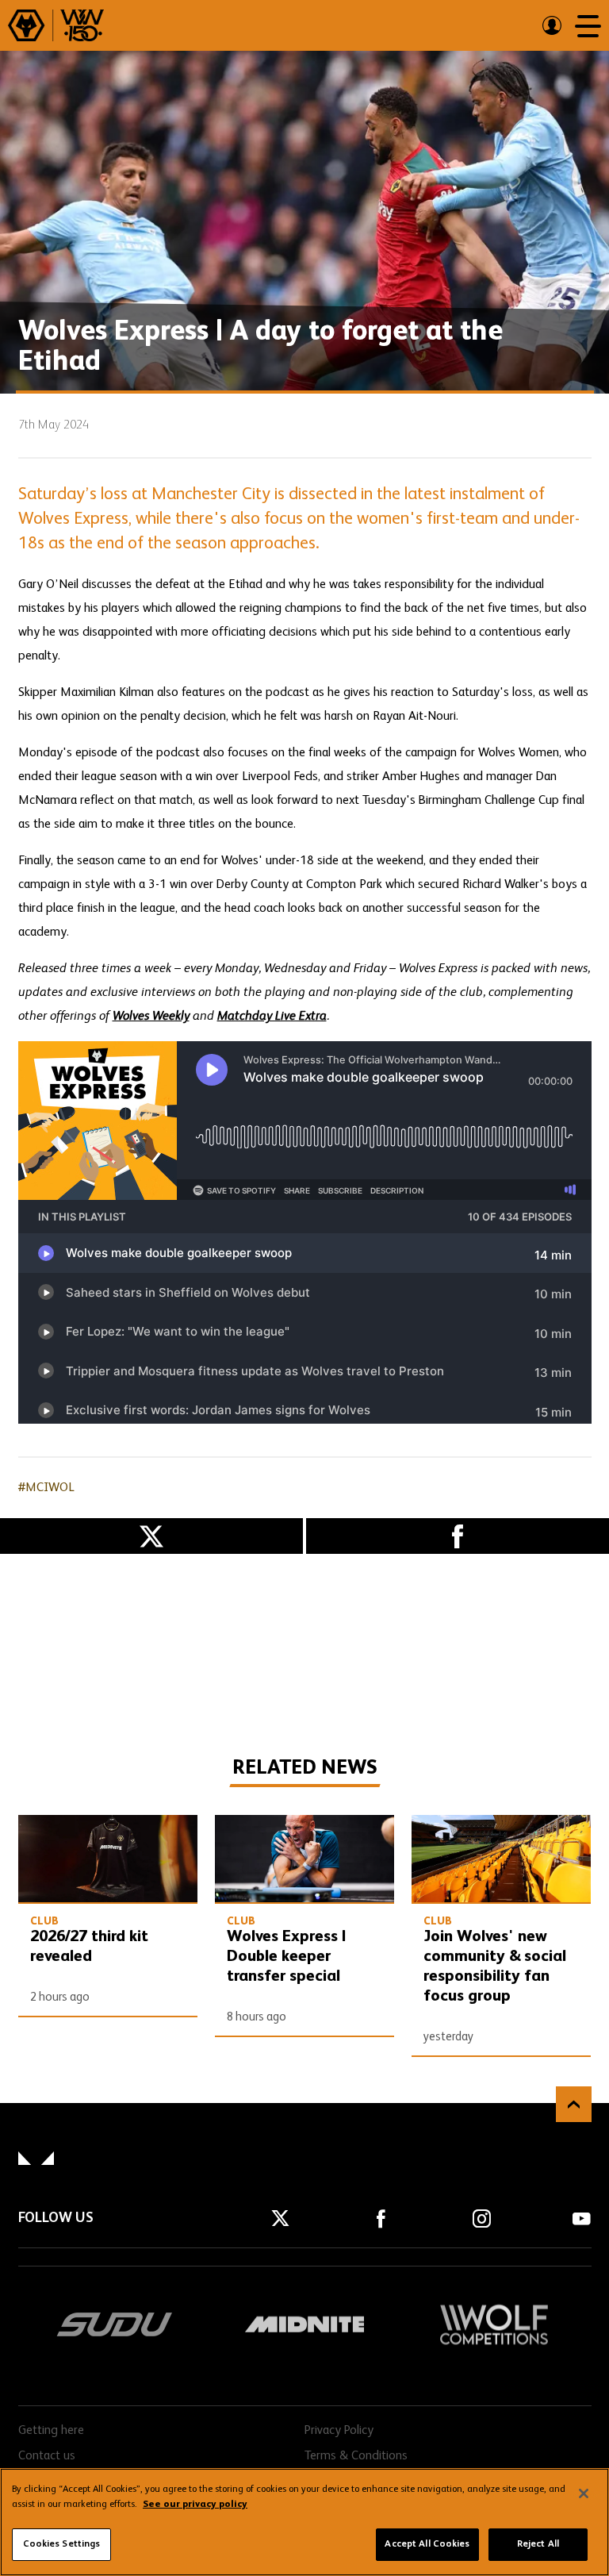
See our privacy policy (195, 2505)
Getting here (51, 2431)
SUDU (115, 2324)
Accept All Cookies (427, 2544)
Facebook (458, 1536)
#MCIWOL (46, 1488)
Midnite (304, 2324)
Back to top (574, 2104)
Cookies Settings (62, 2544)
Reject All (538, 2544)
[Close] (584, 2493)
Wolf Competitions (493, 2324)
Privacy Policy (339, 2431)
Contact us (47, 2456)
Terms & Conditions (356, 2456)
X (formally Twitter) (151, 1536)
